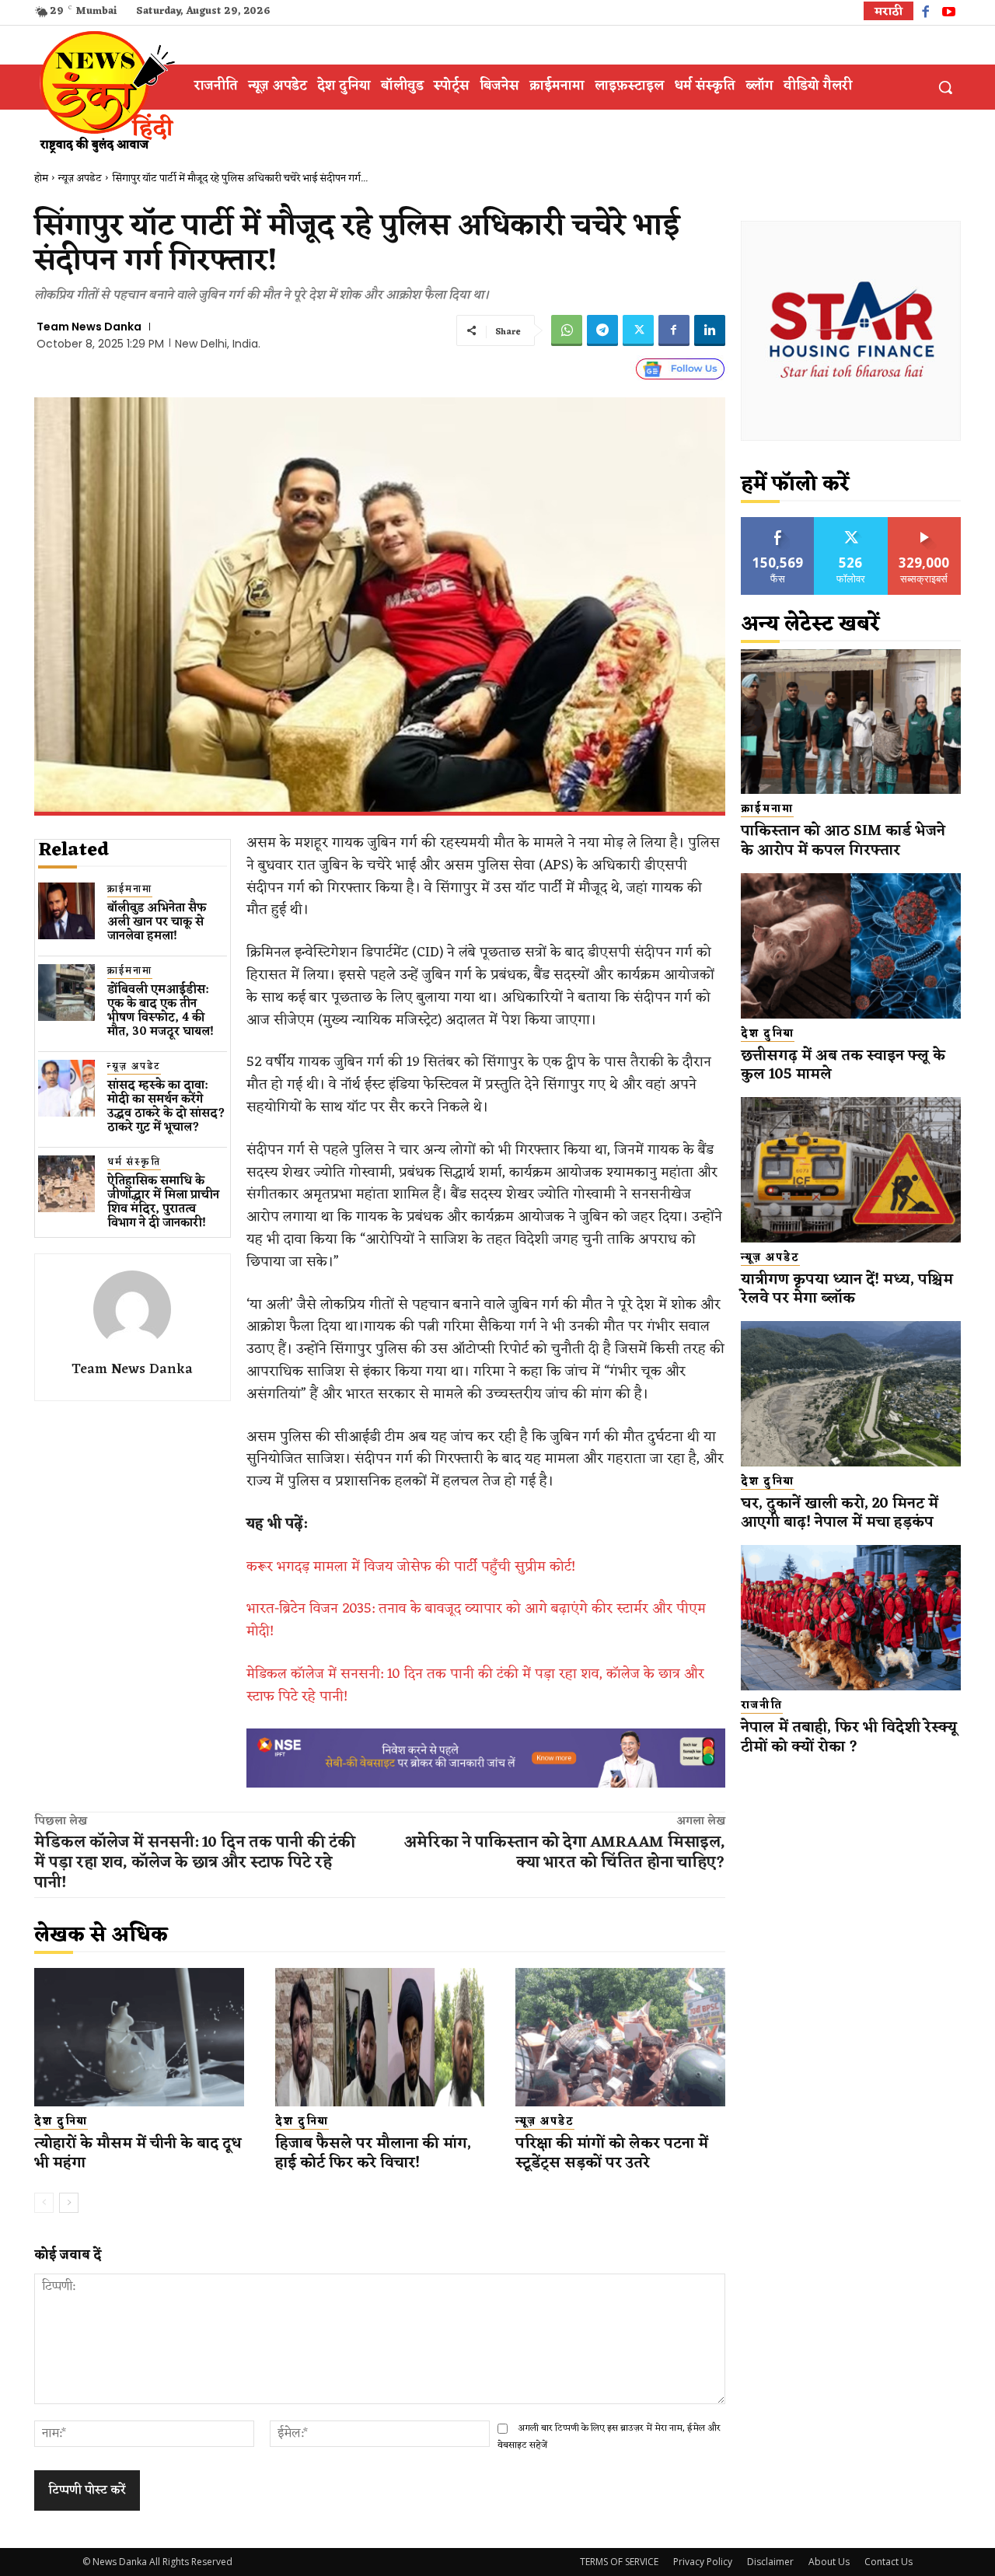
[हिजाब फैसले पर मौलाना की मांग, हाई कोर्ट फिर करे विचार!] (380, 2037)
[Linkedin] (710, 330)
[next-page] (69, 2203)
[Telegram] (602, 330)
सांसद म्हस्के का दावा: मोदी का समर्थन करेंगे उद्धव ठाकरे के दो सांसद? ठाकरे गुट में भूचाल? (166, 1107)
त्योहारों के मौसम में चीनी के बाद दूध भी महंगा (138, 2153)
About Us (829, 2562)
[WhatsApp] (567, 330)
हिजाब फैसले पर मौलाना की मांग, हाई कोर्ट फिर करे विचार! (373, 2153)
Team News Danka (89, 327)
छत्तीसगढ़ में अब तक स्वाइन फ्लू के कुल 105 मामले (843, 1066)
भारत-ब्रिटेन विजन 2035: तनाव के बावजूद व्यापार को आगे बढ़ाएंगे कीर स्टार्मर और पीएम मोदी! (476, 1620)
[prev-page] (44, 2203)
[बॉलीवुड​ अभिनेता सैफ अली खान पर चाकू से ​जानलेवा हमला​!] (66, 911)
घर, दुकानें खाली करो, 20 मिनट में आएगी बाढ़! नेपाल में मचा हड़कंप (840, 1513)
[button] (945, 87)
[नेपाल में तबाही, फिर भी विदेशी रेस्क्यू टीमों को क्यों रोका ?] (851, 1618)
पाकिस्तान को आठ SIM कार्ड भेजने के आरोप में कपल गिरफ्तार (843, 841)
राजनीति (762, 1706)
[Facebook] (925, 14)
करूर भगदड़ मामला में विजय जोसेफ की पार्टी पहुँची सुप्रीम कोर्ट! (411, 1567)
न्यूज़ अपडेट (80, 178)
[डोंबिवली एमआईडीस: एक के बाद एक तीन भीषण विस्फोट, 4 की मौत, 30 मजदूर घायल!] (66, 993)
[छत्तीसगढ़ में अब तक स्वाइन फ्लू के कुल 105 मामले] (851, 946)
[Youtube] (949, 14)
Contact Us (889, 2562)
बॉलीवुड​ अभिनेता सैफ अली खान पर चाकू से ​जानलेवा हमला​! (157, 923)
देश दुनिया (61, 2122)
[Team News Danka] (132, 1309)
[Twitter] (638, 330)
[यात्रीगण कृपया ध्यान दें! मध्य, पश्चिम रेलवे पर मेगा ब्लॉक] (851, 1170)
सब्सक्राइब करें (924, 523)
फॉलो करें (851, 523)
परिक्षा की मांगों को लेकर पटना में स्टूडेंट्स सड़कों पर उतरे (612, 2153)
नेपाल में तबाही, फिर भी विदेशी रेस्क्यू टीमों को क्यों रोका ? (849, 1737)
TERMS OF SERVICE (619, 2562)
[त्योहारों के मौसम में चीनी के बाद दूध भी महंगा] (139, 2037)
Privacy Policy (703, 2562)
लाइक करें (778, 523)
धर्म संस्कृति (134, 1163)
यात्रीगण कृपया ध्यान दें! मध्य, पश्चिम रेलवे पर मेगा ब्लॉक (847, 1290)
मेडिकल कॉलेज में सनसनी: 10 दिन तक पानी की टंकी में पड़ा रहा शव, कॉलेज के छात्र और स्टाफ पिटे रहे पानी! (475, 1685)
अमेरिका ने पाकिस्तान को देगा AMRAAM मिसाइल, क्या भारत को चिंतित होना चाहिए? (565, 1853)
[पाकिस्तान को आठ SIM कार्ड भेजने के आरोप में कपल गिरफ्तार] (851, 722)
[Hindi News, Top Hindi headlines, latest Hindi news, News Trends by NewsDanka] (105, 91)
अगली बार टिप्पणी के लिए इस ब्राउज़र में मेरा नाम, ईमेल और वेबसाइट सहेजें (609, 2436)
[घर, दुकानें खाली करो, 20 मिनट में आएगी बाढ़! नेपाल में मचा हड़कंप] (851, 1394)
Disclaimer (770, 2562)
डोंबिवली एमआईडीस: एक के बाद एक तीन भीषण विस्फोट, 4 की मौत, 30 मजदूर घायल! (161, 1011)
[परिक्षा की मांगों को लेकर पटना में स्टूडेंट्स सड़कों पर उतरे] (620, 2037)
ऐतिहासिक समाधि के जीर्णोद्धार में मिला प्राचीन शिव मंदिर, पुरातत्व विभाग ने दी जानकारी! (163, 1202)
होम (41, 178)
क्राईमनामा (130, 890)
